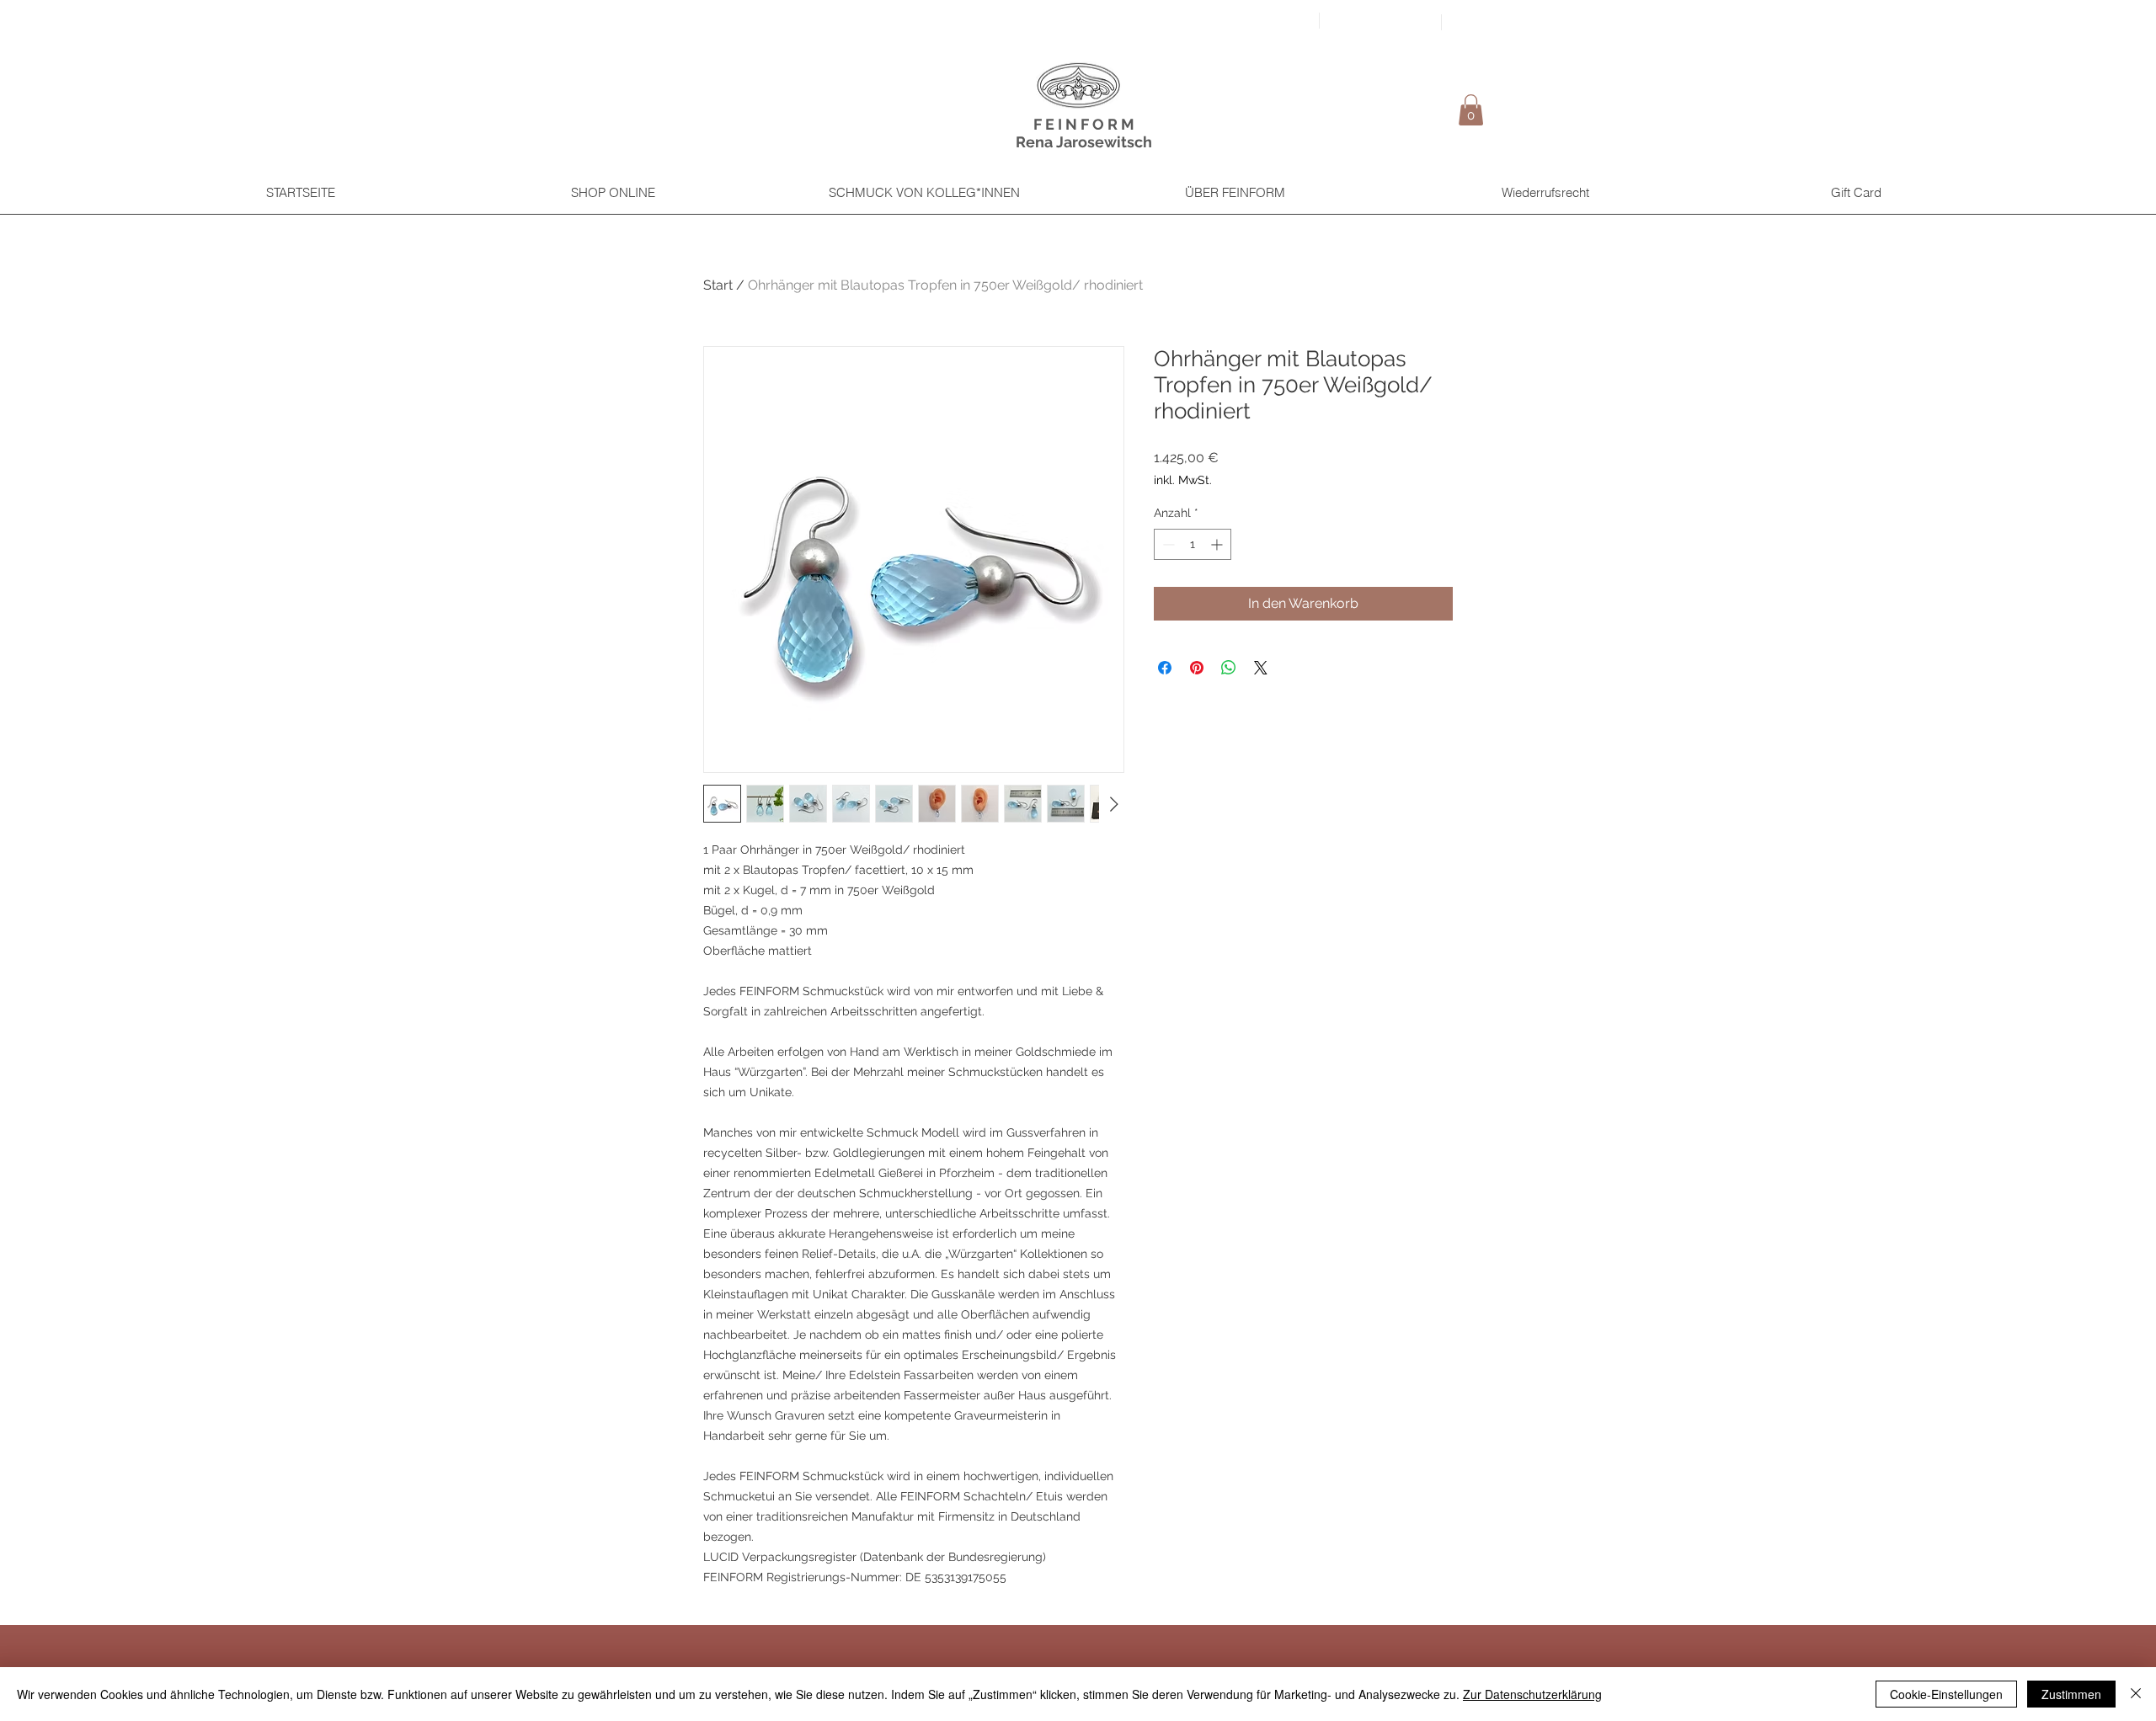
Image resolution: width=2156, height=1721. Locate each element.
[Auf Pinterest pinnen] (1197, 668)
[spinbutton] (1193, 544)
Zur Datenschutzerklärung (1532, 1694)
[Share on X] (1261, 668)
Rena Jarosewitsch (1084, 142)
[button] (1471, 110)
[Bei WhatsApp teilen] (1229, 668)
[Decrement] (1167, 544)
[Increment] (1218, 544)
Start (718, 285)
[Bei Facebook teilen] (1165, 668)
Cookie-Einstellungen (1946, 1694)
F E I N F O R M (1084, 124)
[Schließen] (2136, 1694)
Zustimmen (2071, 1694)
